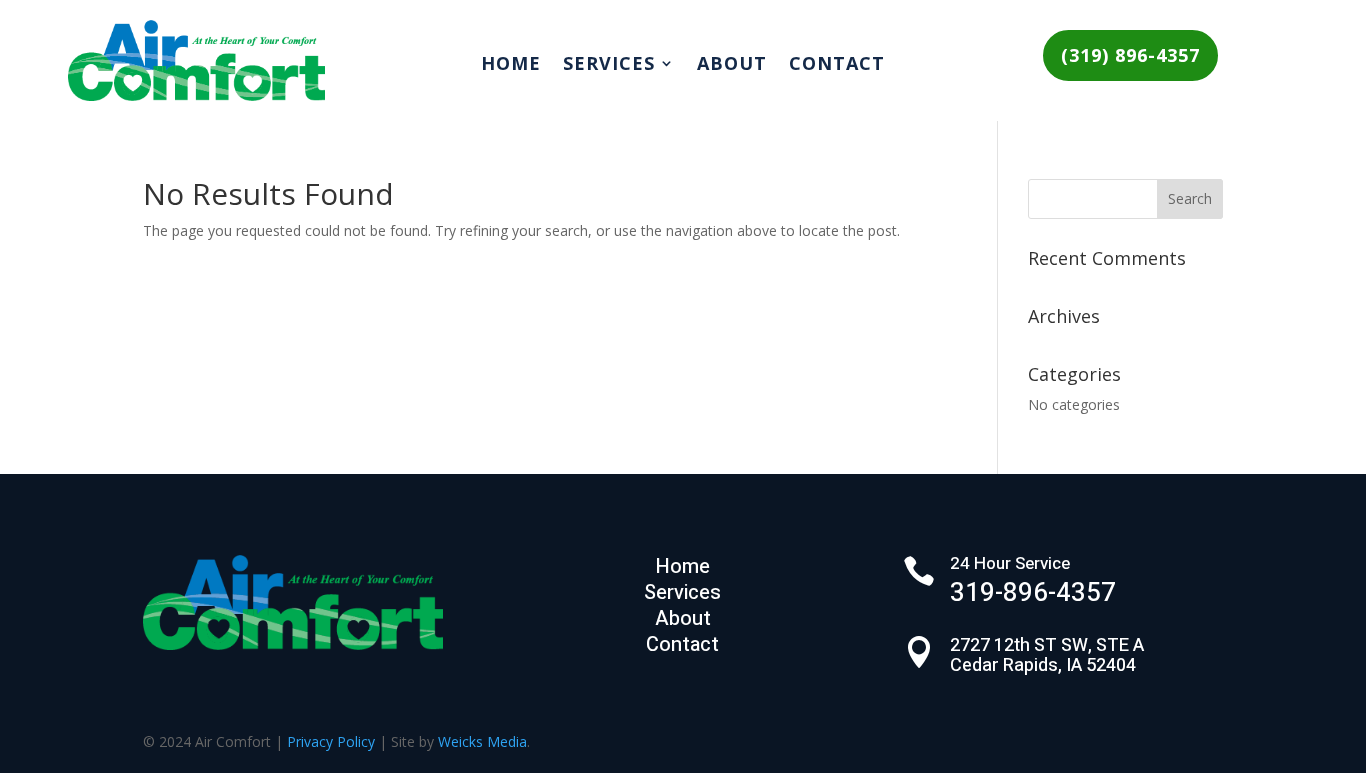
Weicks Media (482, 741)
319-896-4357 (1033, 593)
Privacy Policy (331, 741)
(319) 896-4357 (1130, 55)
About (732, 65)
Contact (837, 65)
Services (609, 65)
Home (511, 65)
